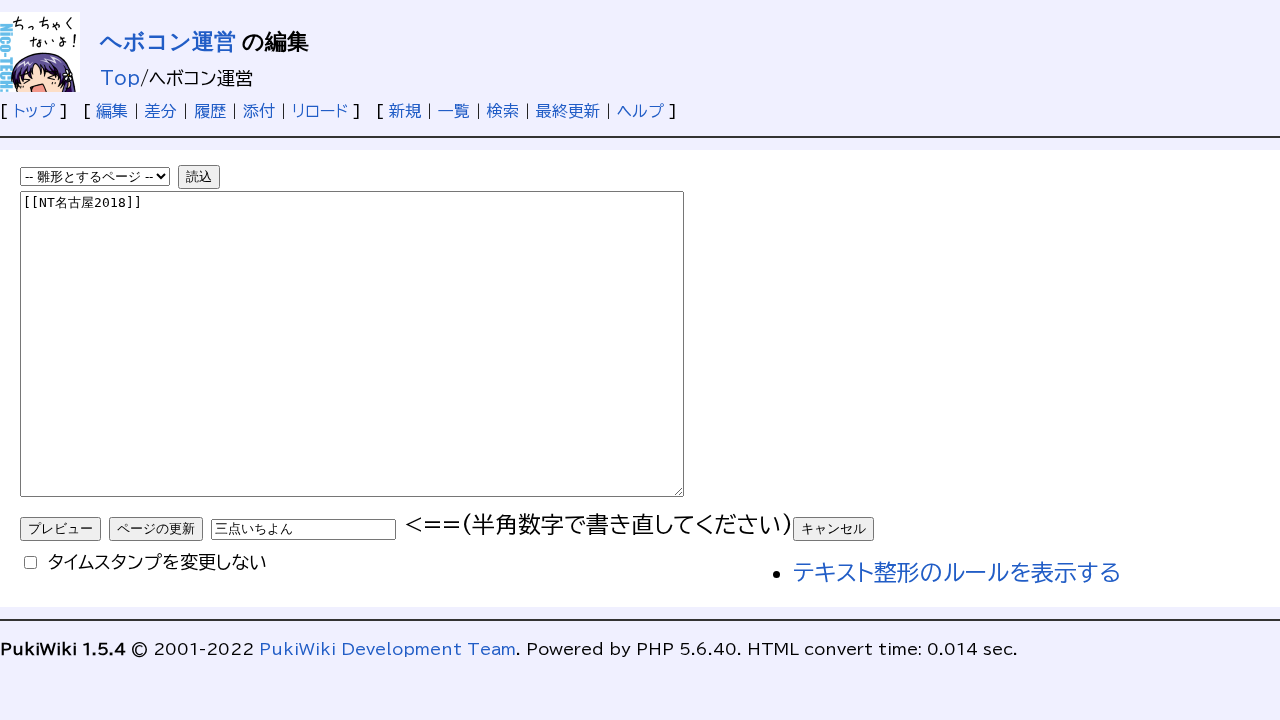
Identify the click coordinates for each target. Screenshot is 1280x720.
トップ (34, 111)
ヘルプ (640, 111)
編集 (112, 111)
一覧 (454, 111)
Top (120, 78)
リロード (320, 111)
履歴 (210, 111)
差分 (161, 111)
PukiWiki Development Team (387, 649)
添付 (259, 111)
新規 (405, 111)
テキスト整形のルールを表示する (957, 572)
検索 (503, 111)
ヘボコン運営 (168, 41)
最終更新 (568, 111)
